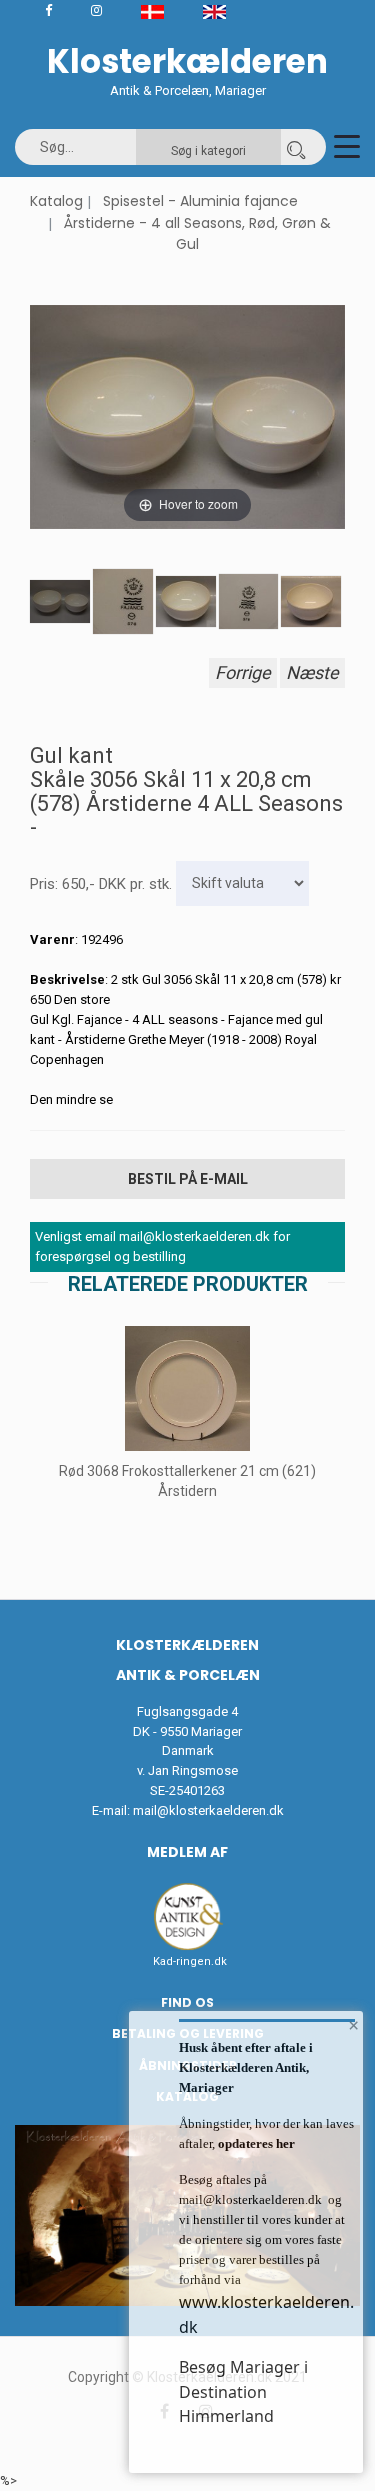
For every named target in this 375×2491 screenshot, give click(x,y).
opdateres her (255, 2143)
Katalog (56, 201)
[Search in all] (296, 147)
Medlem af (187, 1852)
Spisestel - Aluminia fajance (200, 201)
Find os (187, 2002)
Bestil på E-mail (188, 1179)
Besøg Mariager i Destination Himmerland (243, 2391)
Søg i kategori (208, 151)
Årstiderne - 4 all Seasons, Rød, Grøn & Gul (197, 234)
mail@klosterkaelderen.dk (208, 1810)
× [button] (353, 2025)
